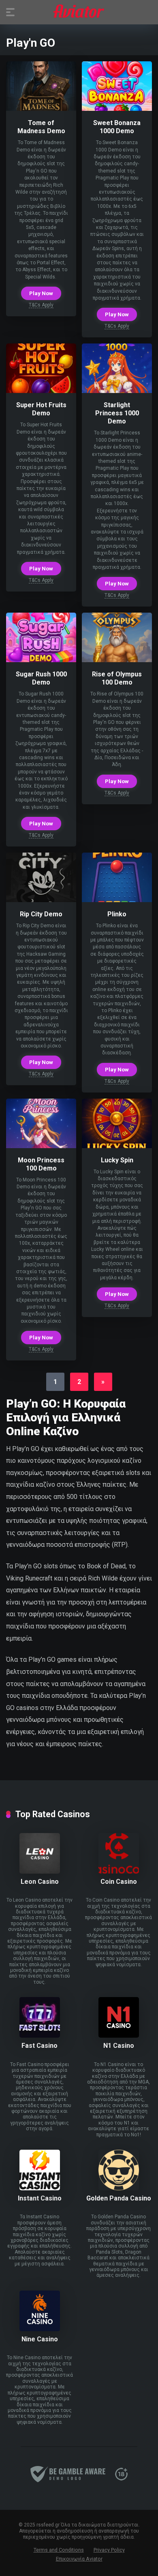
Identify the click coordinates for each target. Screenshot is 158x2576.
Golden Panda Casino (119, 2198)
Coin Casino (119, 1882)
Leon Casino (40, 1882)
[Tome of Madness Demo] (41, 109)
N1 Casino (119, 2046)
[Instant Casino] (40, 2188)
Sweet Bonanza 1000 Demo (117, 127)
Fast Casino (39, 2046)
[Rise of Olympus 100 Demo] (117, 660)
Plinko (117, 914)
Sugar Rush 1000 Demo (41, 678)
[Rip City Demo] (41, 900)
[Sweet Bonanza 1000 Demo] (117, 109)
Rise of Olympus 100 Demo (117, 678)
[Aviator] (79, 12)
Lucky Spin (117, 1160)
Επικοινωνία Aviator (79, 2559)
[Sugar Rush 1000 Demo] (41, 660)
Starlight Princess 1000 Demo (117, 413)
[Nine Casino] (40, 2329)
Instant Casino (40, 2198)
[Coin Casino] (119, 1871)
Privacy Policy (109, 2550)
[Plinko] (117, 900)
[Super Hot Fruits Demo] (41, 391)
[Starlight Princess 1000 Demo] (117, 391)
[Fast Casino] (40, 2035)
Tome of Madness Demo (41, 127)
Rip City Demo (41, 914)
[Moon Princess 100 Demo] (41, 1146)
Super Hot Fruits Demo (41, 409)
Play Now (41, 293)
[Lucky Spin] (117, 1146)
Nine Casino (40, 2339)
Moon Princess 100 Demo (41, 1164)
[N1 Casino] (119, 2035)
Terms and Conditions (59, 2550)
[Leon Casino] (40, 1871)
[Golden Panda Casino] (119, 2188)
